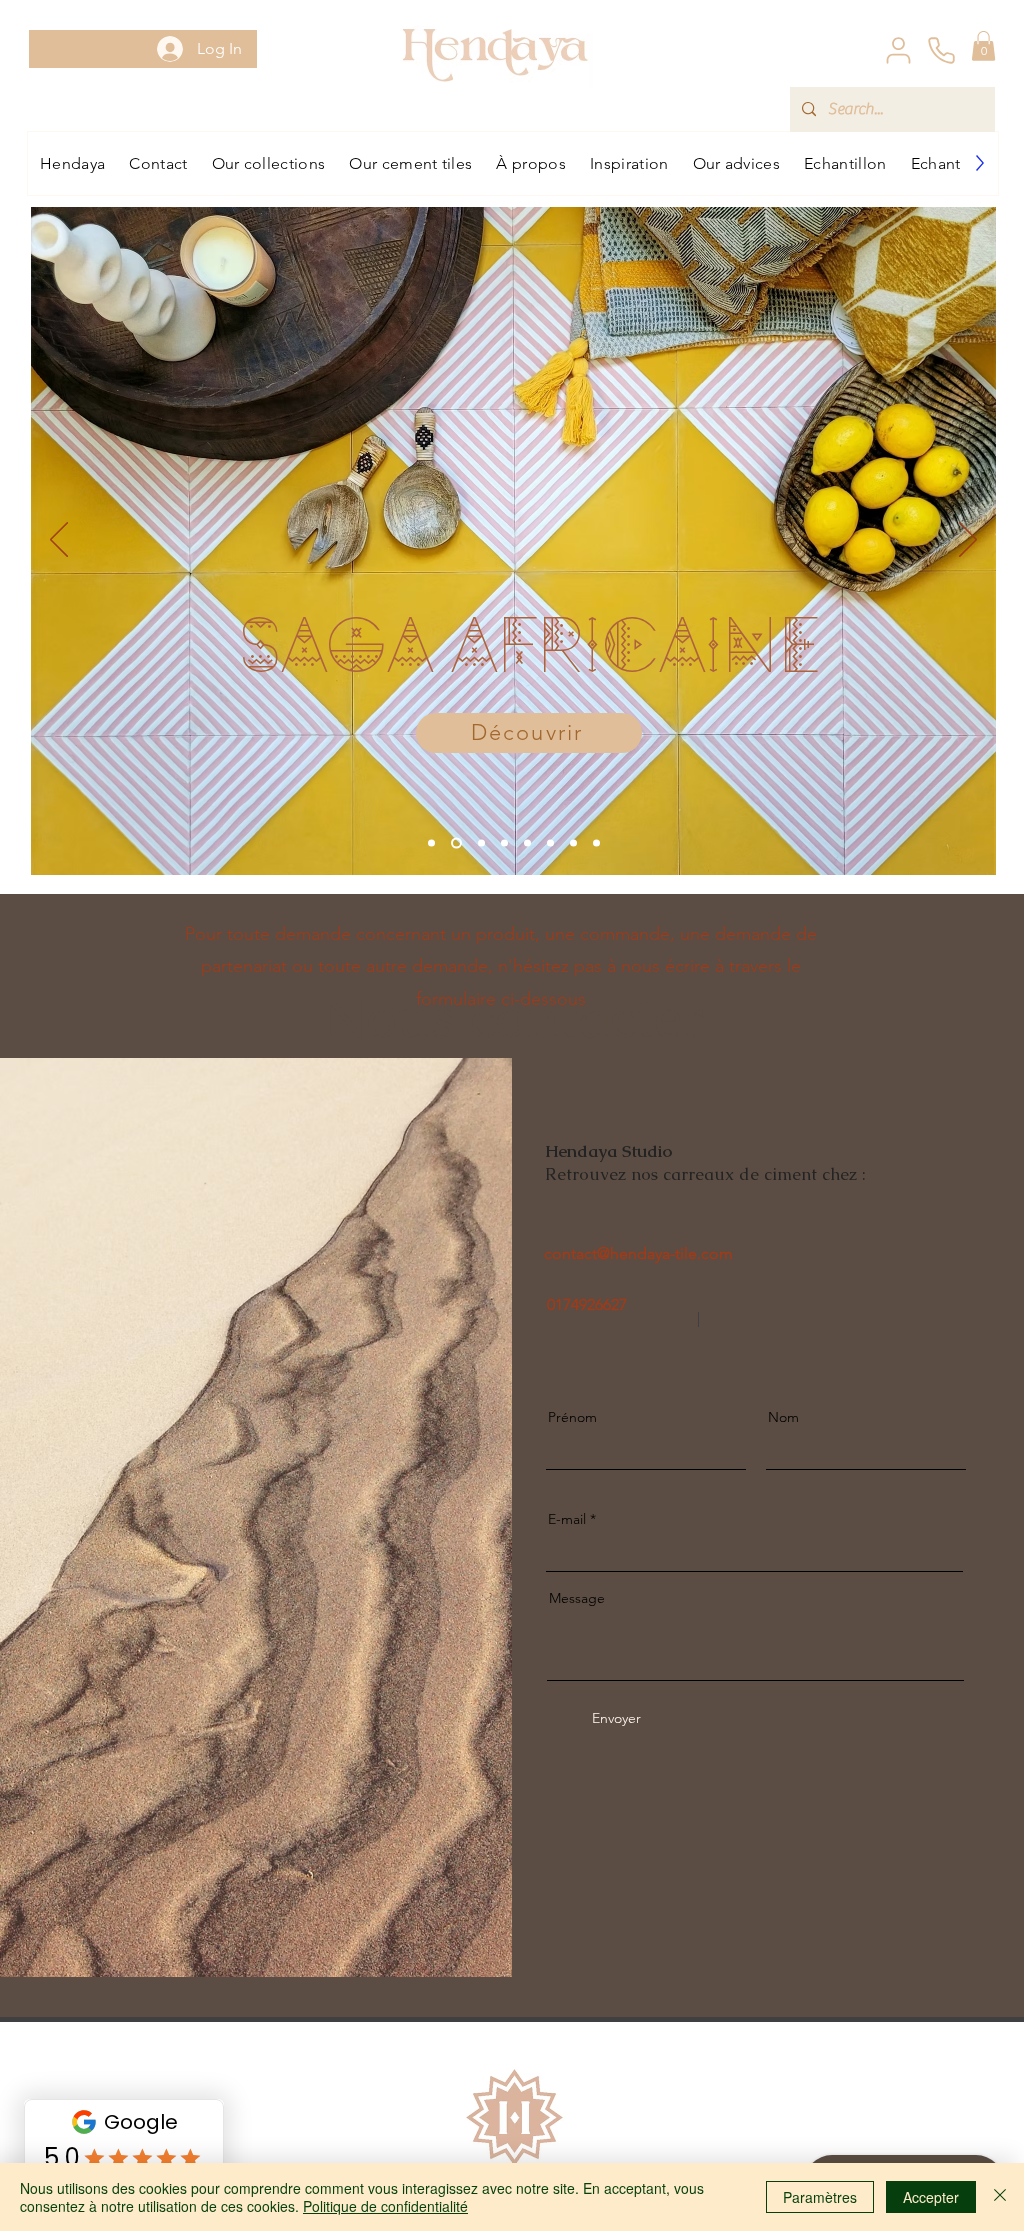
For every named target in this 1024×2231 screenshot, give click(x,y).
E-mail (567, 1519)
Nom (783, 1417)
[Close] (1000, 2197)
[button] (983, 46)
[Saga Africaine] (456, 842)
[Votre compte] (898, 50)
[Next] (968, 541)
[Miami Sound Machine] (596, 842)
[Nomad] (431, 842)
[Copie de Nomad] (481, 842)
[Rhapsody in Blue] (527, 842)
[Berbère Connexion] (504, 842)
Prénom (572, 1417)
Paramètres (820, 2197)
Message (577, 1598)
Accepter (931, 2197)
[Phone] (941, 50)
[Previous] (59, 541)
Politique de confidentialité (385, 2206)
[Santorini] (550, 842)
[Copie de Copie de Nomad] (573, 842)
